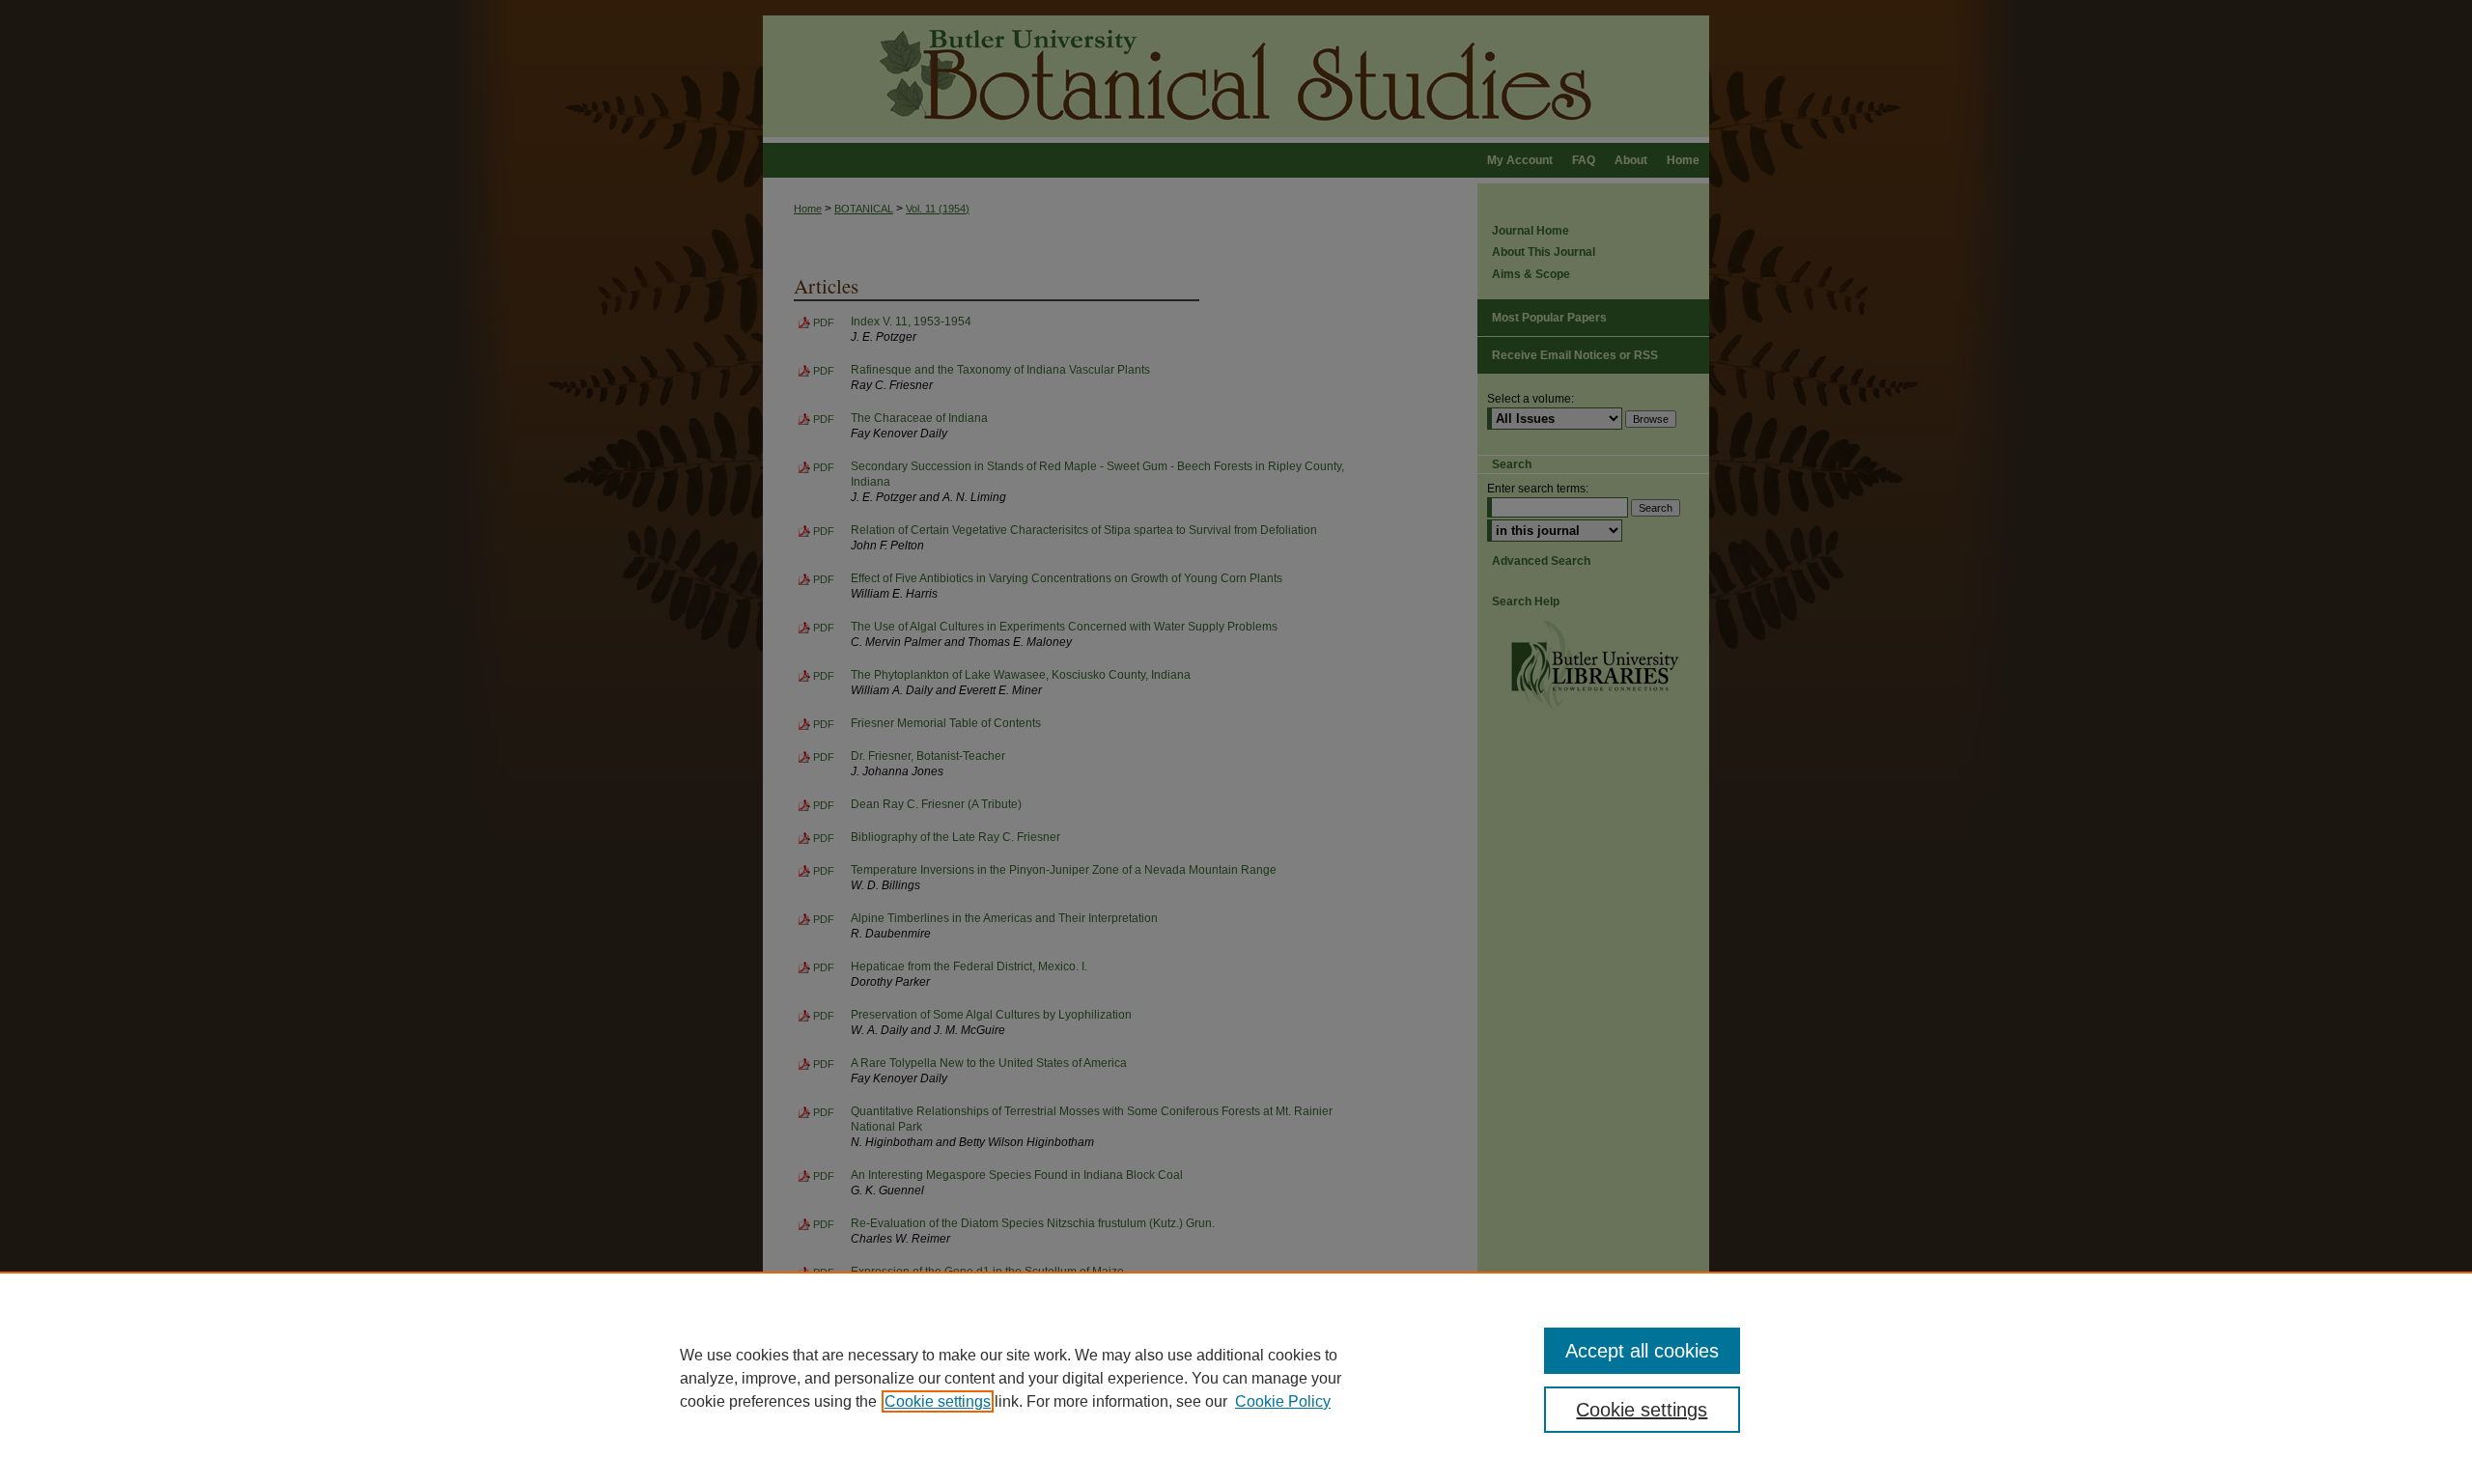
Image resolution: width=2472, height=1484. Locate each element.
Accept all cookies (1642, 1351)
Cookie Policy (1283, 1401)
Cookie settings (938, 1401)
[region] (1236, 1378)
